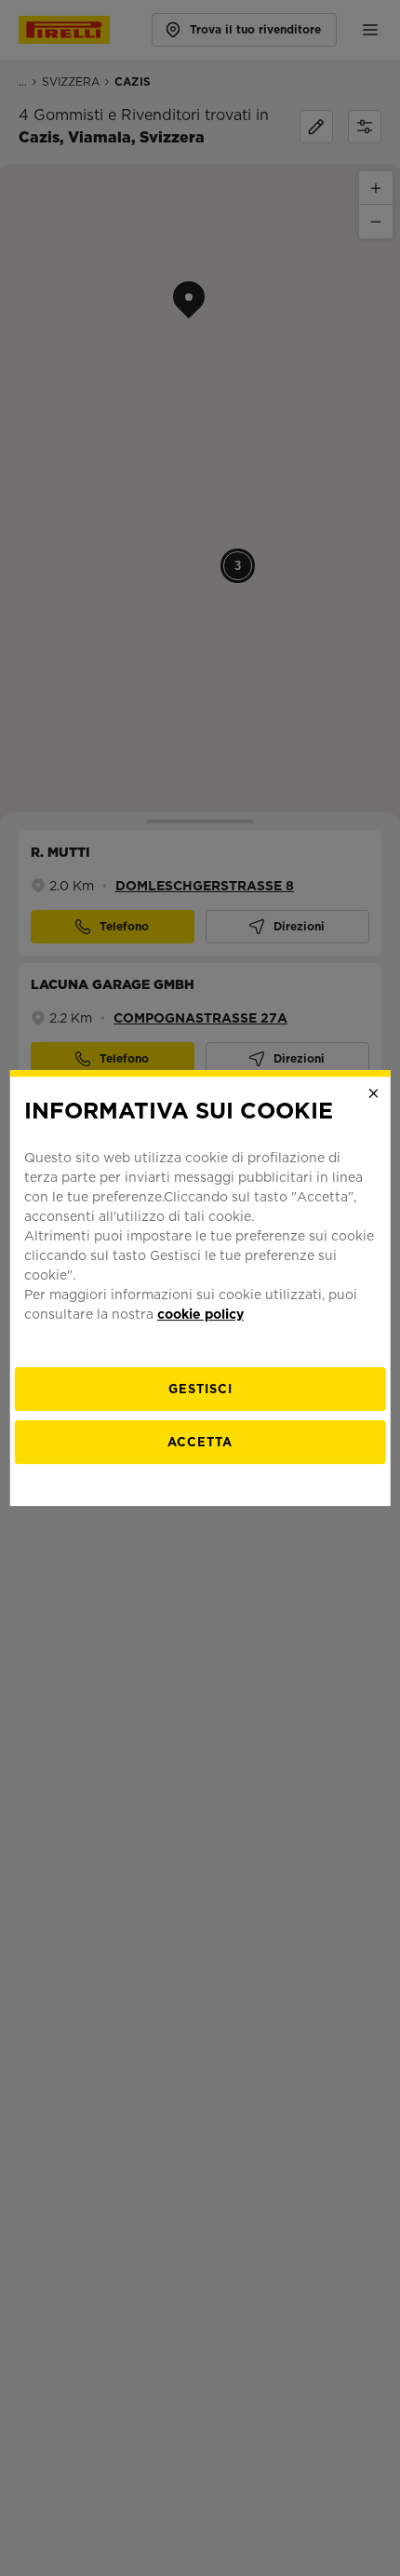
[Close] (373, 1093)
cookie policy (200, 1314)
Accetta (200, 1442)
